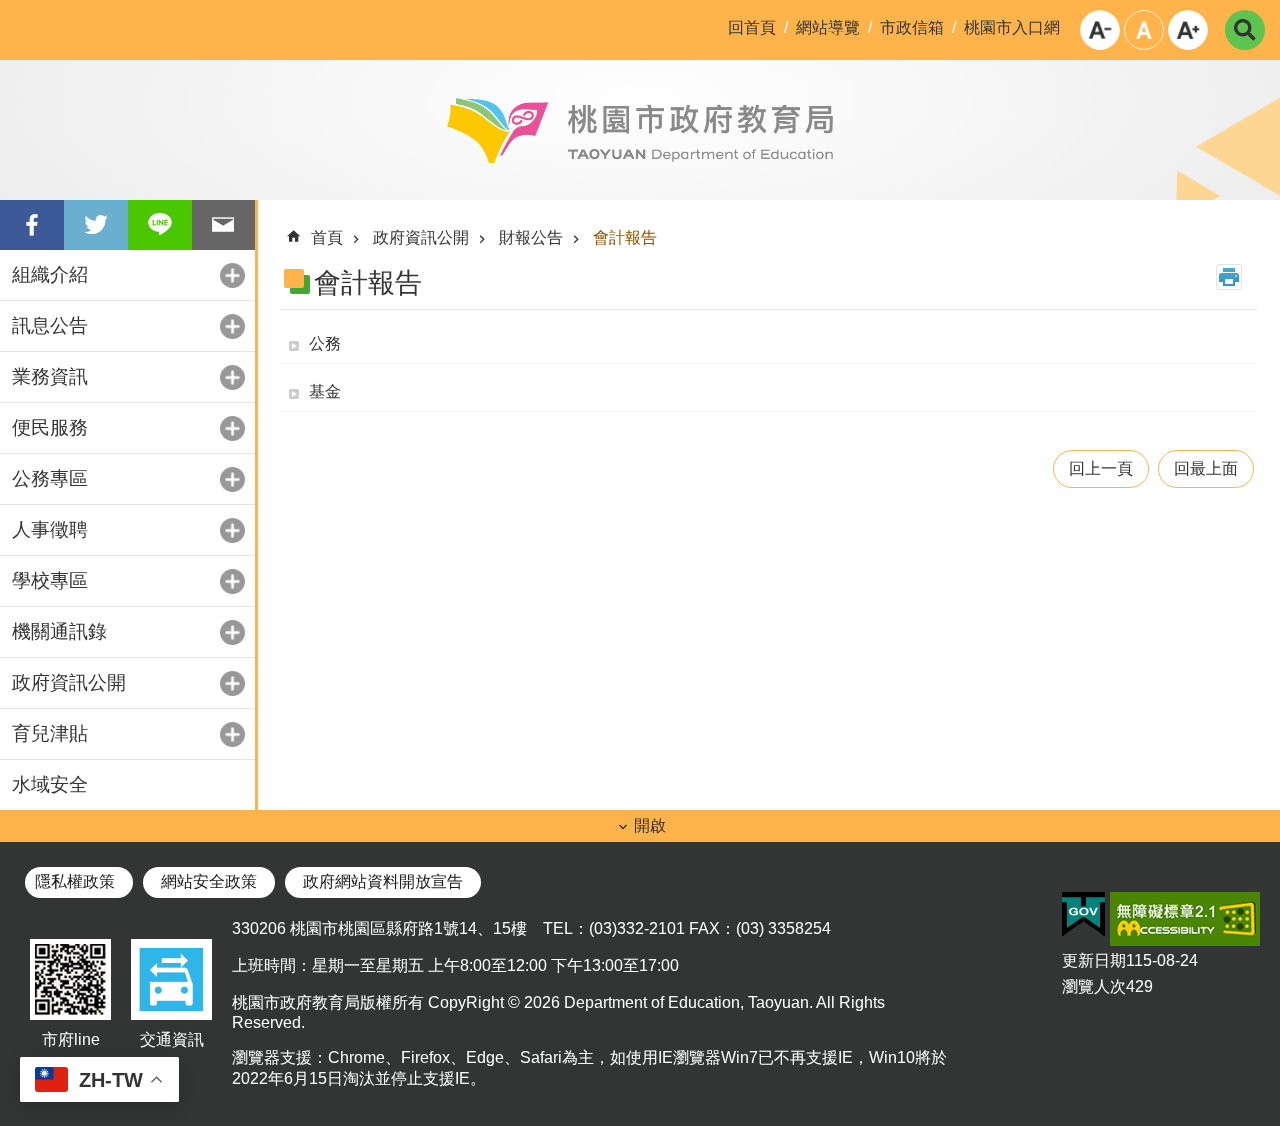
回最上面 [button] (1206, 468)
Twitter (96, 225)
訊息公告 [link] (50, 325)
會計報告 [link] (625, 237)
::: (16, 16)
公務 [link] (325, 343)
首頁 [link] (327, 237)
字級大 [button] (1188, 30)
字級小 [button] (1100, 30)
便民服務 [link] (50, 427)
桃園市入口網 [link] (1012, 27)
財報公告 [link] (531, 237)
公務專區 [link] (50, 478)
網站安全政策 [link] (209, 881)
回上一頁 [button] (1101, 468)
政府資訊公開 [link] (69, 682)
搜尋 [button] (1245, 30)
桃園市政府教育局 (640, 130)
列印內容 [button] (1229, 277)
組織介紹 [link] (50, 274)
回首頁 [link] (752, 27)
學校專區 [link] (50, 580)
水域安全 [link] (50, 784)
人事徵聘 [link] (50, 529)
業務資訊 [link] (50, 376)
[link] (1083, 915)
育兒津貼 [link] (50, 733)
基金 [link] (325, 391)
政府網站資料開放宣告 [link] (383, 881)
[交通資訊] (171, 1020)
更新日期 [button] (1094, 960)
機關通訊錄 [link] (59, 631)
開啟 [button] (650, 825)
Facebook (32, 225)
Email (224, 225)
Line (160, 225)
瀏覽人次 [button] (1094, 986)
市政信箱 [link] (912, 27)
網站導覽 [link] (828, 27)
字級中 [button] (1144, 30)
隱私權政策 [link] (75, 881)
